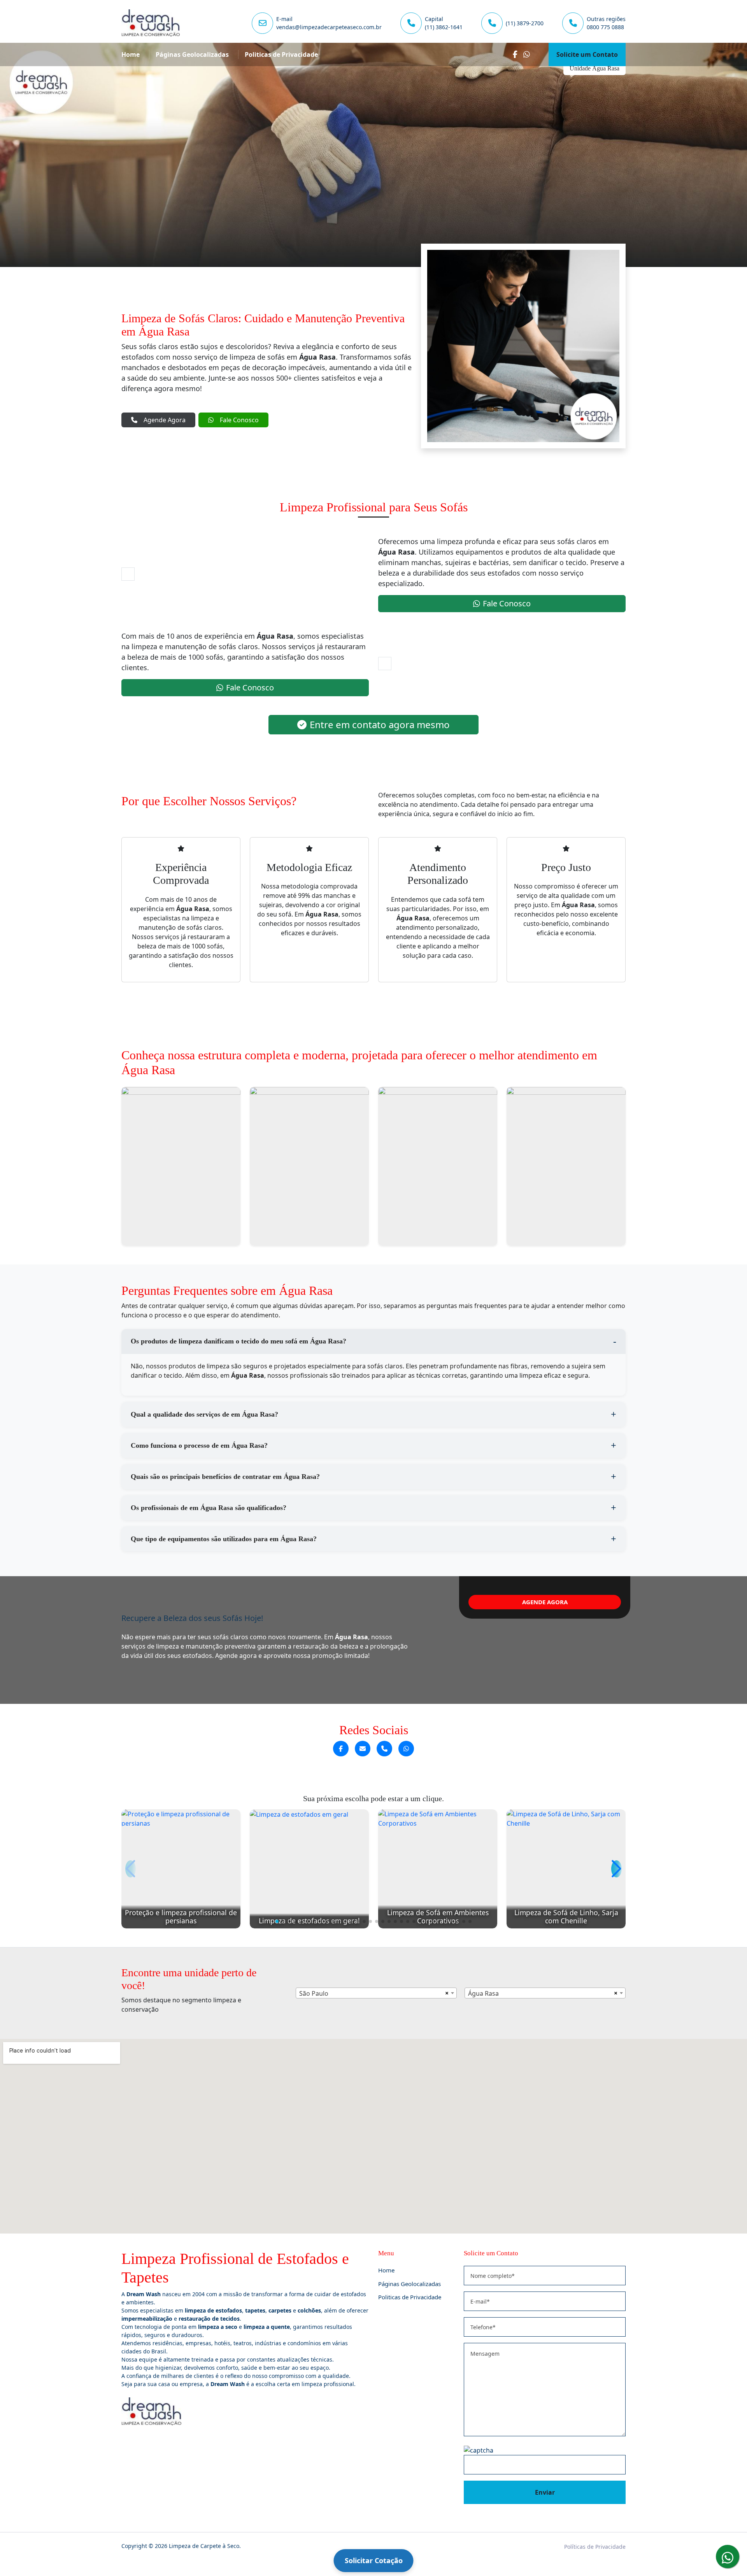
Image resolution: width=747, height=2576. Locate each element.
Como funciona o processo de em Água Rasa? (199, 1445)
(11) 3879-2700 (525, 23)
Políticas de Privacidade (595, 2547)
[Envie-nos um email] (363, 1749)
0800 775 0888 (605, 27)
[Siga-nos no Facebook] (341, 1749)
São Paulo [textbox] (314, 1993)
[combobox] (376, 1993)
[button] (277, 1921)
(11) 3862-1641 (444, 27)
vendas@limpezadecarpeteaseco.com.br (329, 27)
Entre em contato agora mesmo (380, 724)
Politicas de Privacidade (281, 54)
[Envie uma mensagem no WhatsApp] (406, 1749)
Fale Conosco (239, 420)
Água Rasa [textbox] (483, 1993)
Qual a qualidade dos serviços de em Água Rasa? (204, 1414)
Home (131, 54)
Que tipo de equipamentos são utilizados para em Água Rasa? (224, 1539)
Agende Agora (165, 420)
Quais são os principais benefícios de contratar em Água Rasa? (225, 1477)
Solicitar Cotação (374, 2560)
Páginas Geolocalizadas (192, 54)
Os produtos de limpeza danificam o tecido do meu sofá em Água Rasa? (238, 1341)
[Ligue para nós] (384, 1749)
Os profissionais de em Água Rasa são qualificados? (209, 1508)
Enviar (545, 2492)
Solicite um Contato (587, 54)
